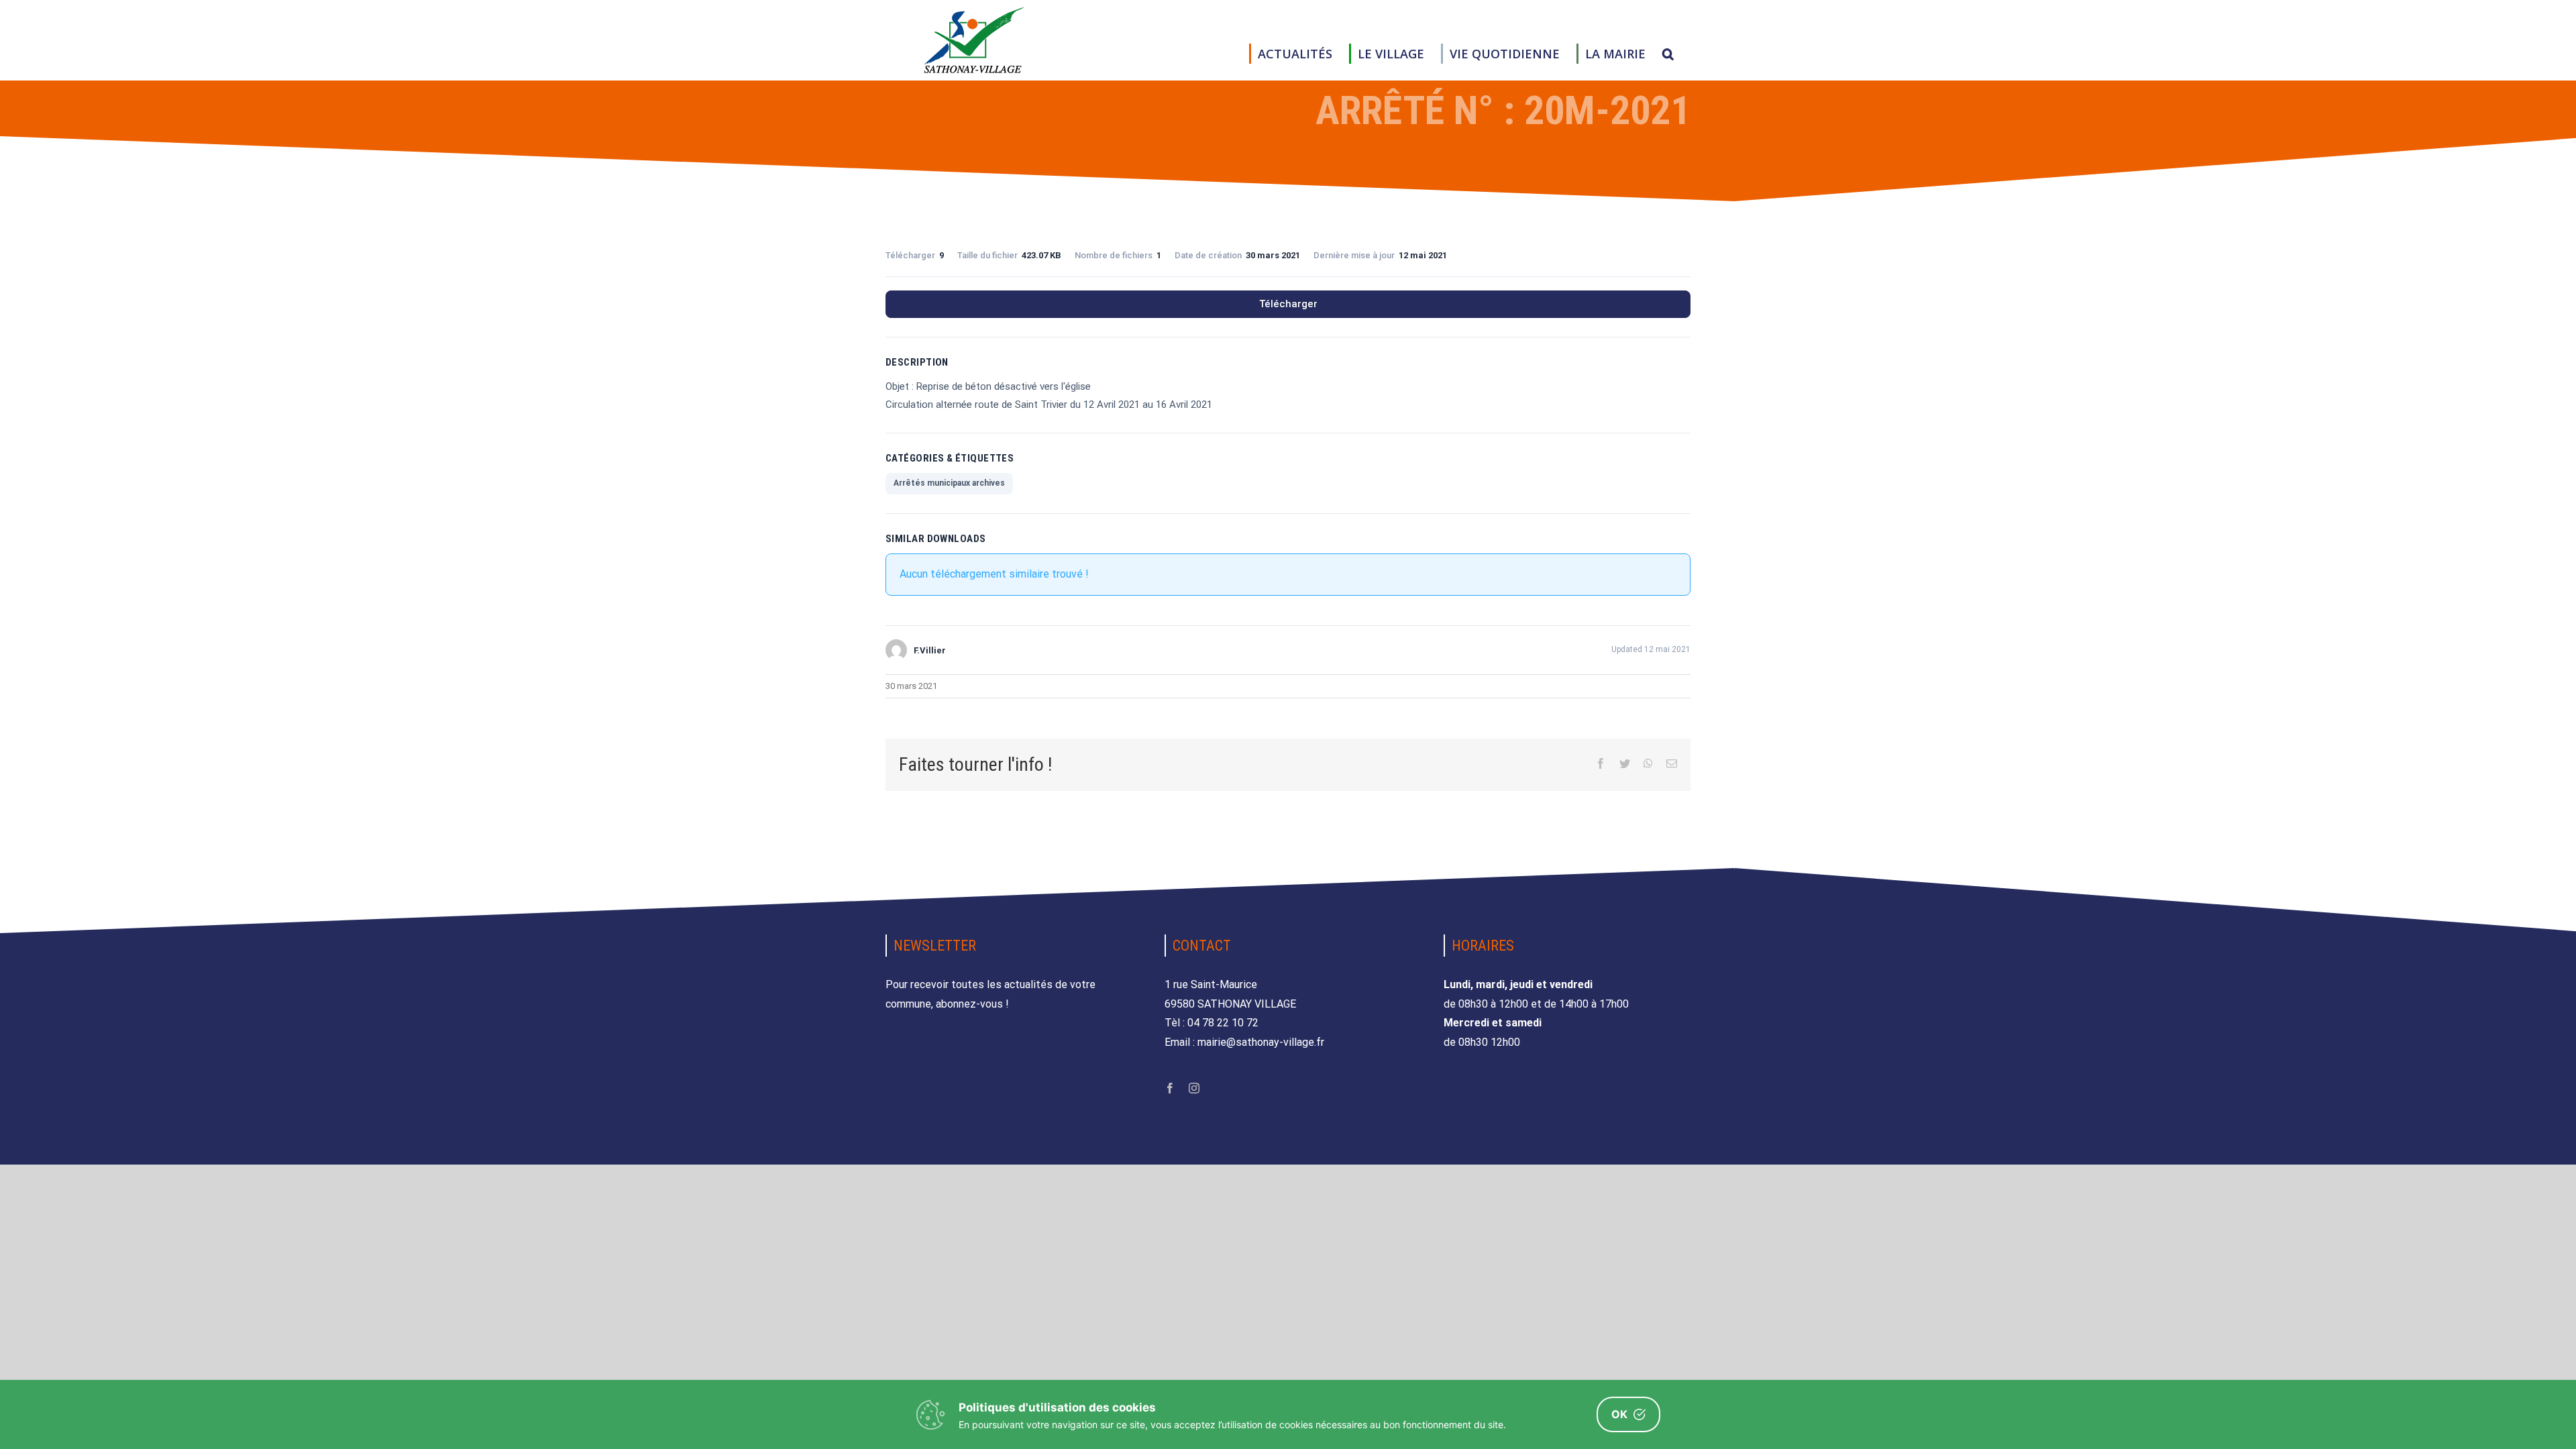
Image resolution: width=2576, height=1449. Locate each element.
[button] (1668, 54)
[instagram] (1194, 1088)
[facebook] (1170, 1088)
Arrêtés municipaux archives (949, 483)
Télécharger (1288, 304)
